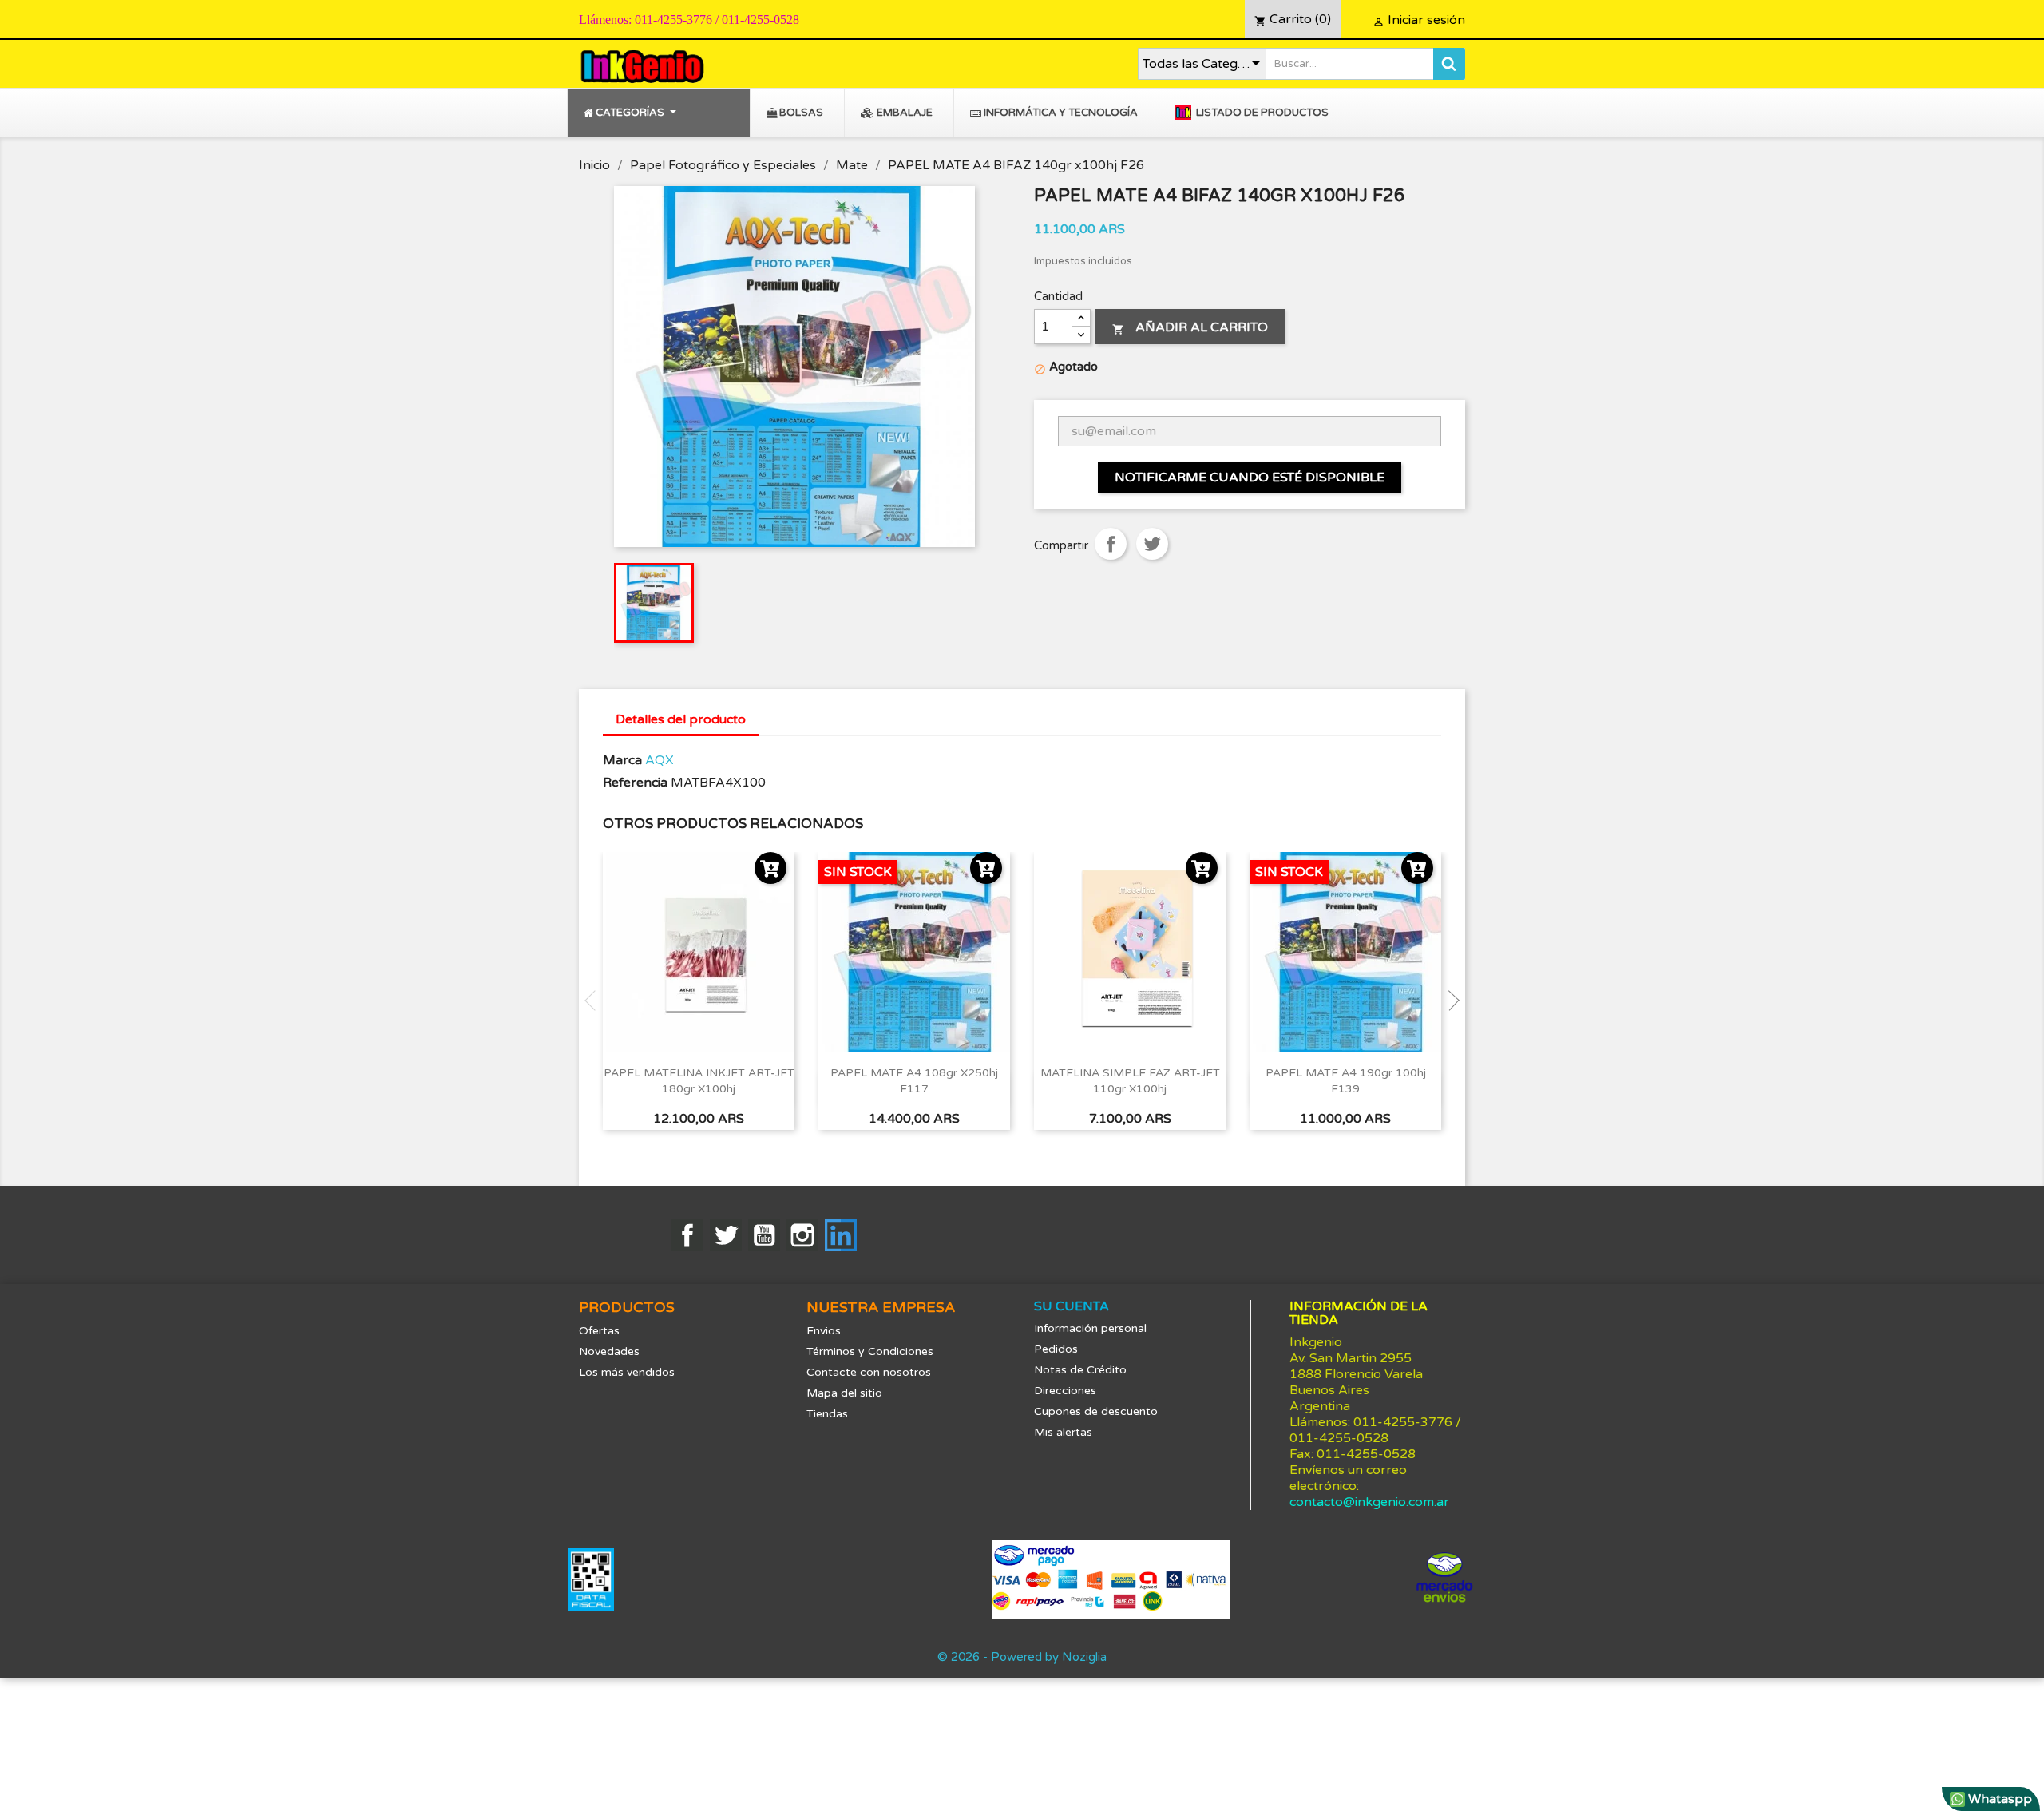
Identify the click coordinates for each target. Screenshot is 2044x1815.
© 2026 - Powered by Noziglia (1022, 1657)
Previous (595, 1001)
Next (1449, 1001)
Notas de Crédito (1080, 1370)
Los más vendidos (627, 1372)
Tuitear (1152, 544)
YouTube (764, 1235)
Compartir (1111, 544)
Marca (622, 760)
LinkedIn (841, 1235)
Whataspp (1998, 1799)
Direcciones (1065, 1391)
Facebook (687, 1235)
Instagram (802, 1235)
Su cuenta (1072, 1306)
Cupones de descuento (1096, 1411)
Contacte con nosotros (869, 1372)
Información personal (1090, 1328)
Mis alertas (1063, 1432)
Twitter (726, 1235)
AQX (660, 760)
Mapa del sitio (844, 1393)
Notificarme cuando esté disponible (1250, 478)
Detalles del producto (681, 719)
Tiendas (827, 1414)
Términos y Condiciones (870, 1351)
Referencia (635, 783)
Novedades (609, 1351)
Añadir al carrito (1190, 327)
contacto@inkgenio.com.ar (1369, 1502)
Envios (824, 1331)
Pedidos (1056, 1349)
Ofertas (599, 1331)
